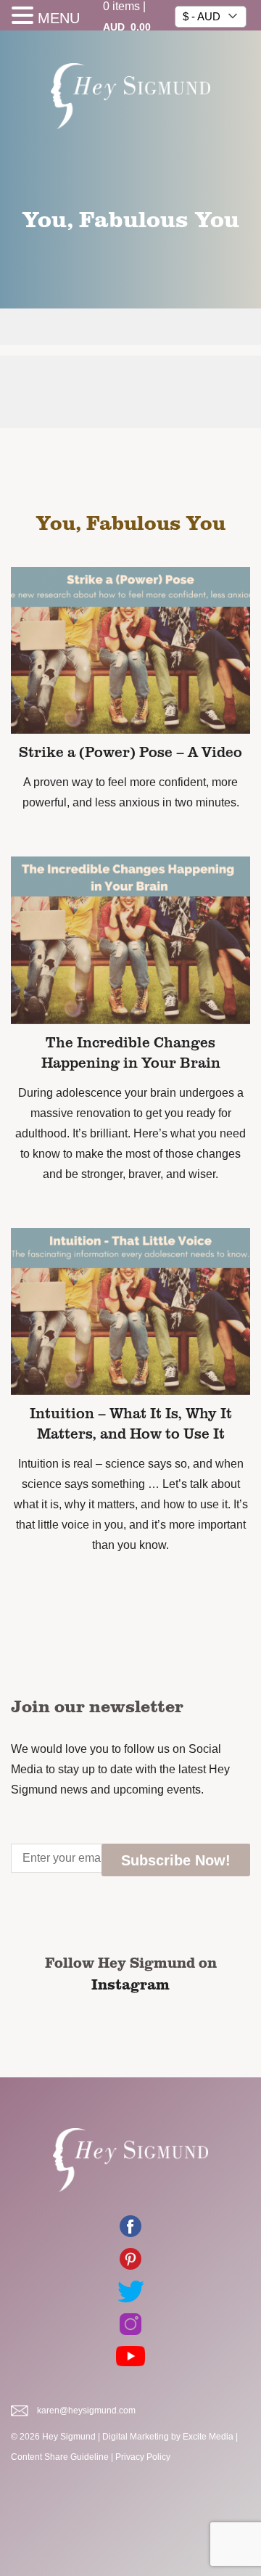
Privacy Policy (143, 2457)
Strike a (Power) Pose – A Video (130, 751)
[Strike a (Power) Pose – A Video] (130, 650)
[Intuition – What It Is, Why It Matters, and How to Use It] (130, 1311)
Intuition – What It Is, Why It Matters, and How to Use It (131, 1423)
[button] (25, 17)
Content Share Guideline (60, 2457)
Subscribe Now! (176, 1860)
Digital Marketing (136, 2437)
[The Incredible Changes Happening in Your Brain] (130, 940)
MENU (59, 18)
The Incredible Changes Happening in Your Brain (131, 1052)
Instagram (130, 1984)
